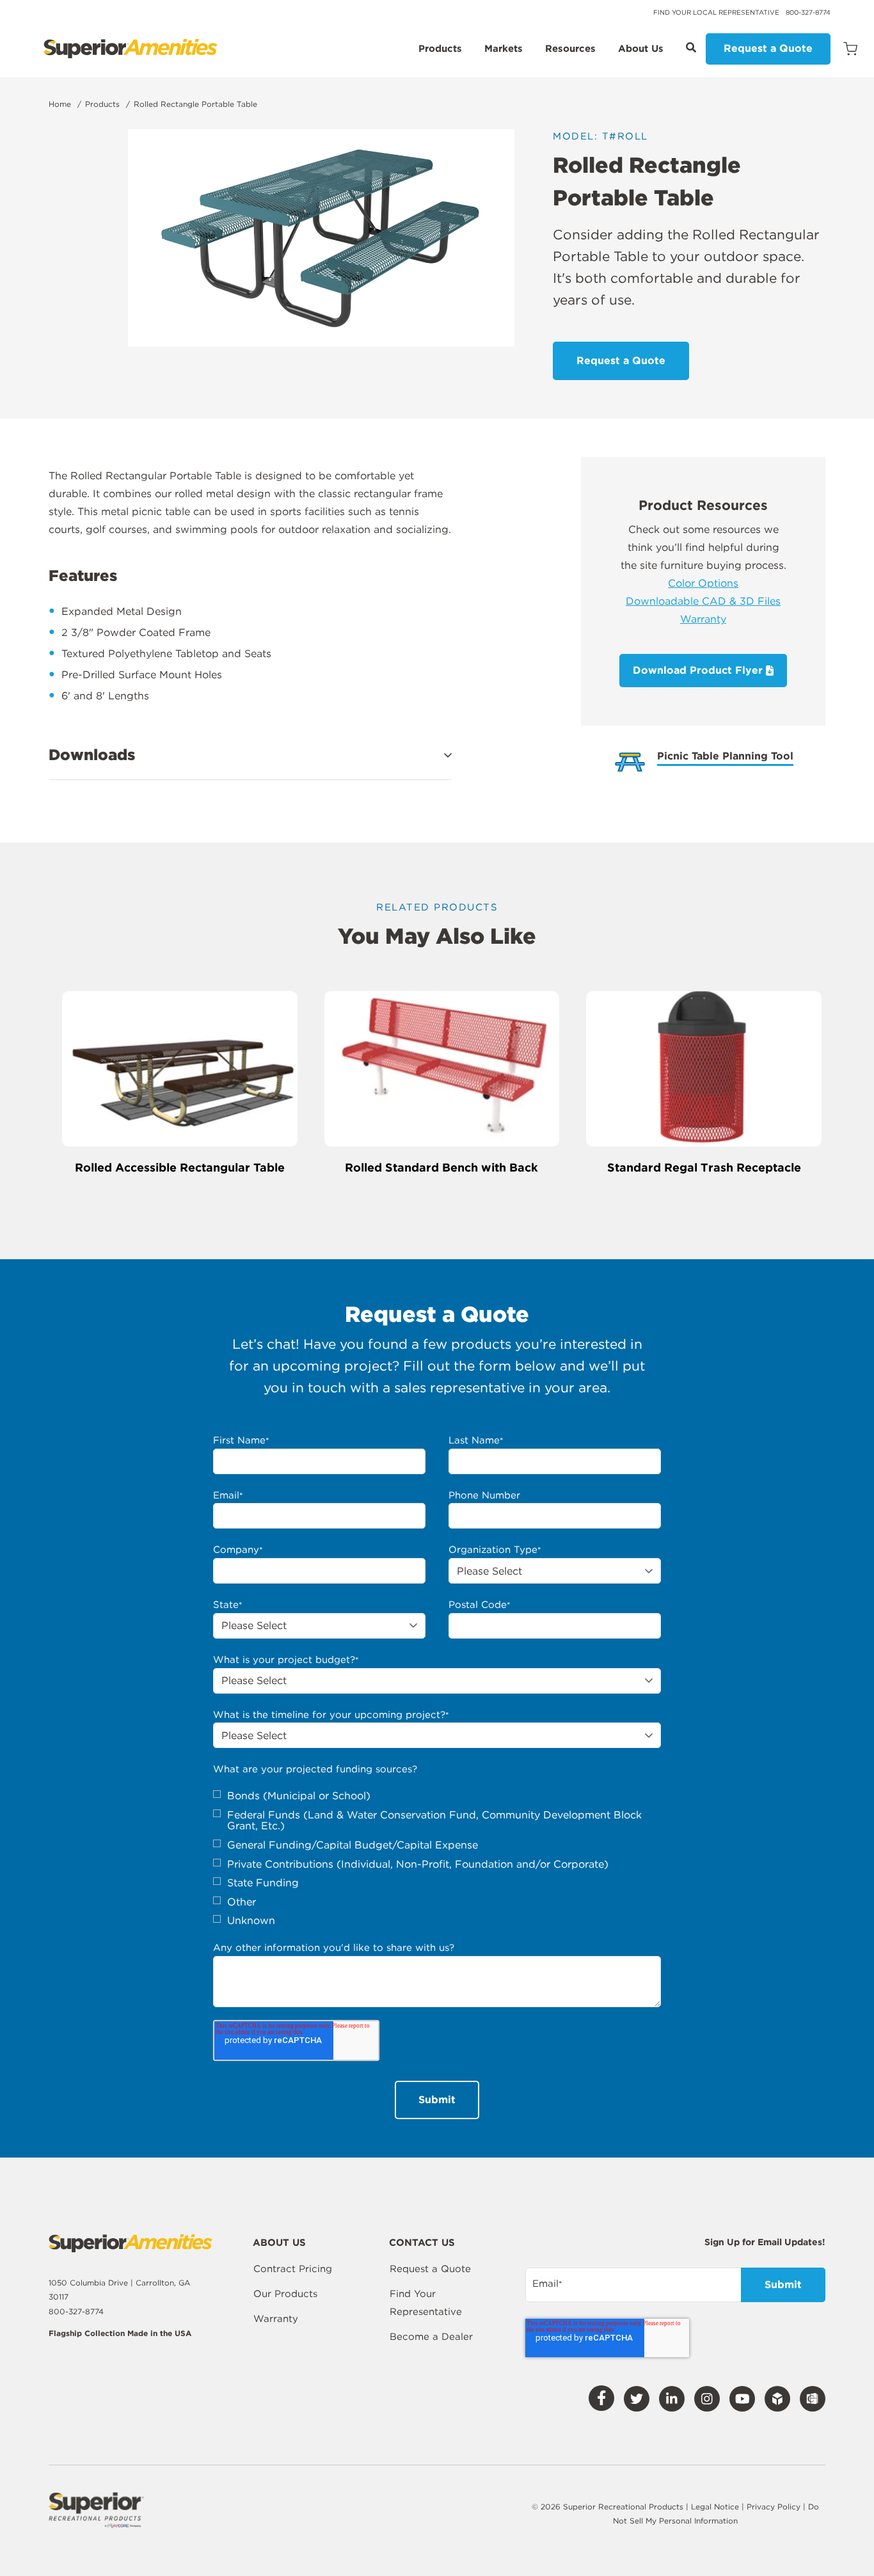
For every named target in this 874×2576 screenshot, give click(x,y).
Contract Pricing (293, 2269)
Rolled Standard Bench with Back (441, 1167)
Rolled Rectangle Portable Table (195, 104)
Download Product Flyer (699, 670)
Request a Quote (768, 48)
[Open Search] (691, 47)
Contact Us (422, 2243)
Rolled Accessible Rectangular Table (180, 1167)
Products (440, 49)
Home (60, 104)
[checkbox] (437, 1858)
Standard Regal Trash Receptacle (704, 1167)
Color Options (703, 583)
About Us (641, 49)
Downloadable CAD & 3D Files (703, 601)
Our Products (285, 2294)
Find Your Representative (426, 2303)
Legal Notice (715, 2507)
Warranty (703, 619)
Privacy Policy (775, 2507)
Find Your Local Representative (716, 12)
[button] (250, 755)
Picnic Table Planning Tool (725, 757)
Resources (570, 49)
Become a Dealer (431, 2337)
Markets (504, 49)
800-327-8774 (808, 12)
